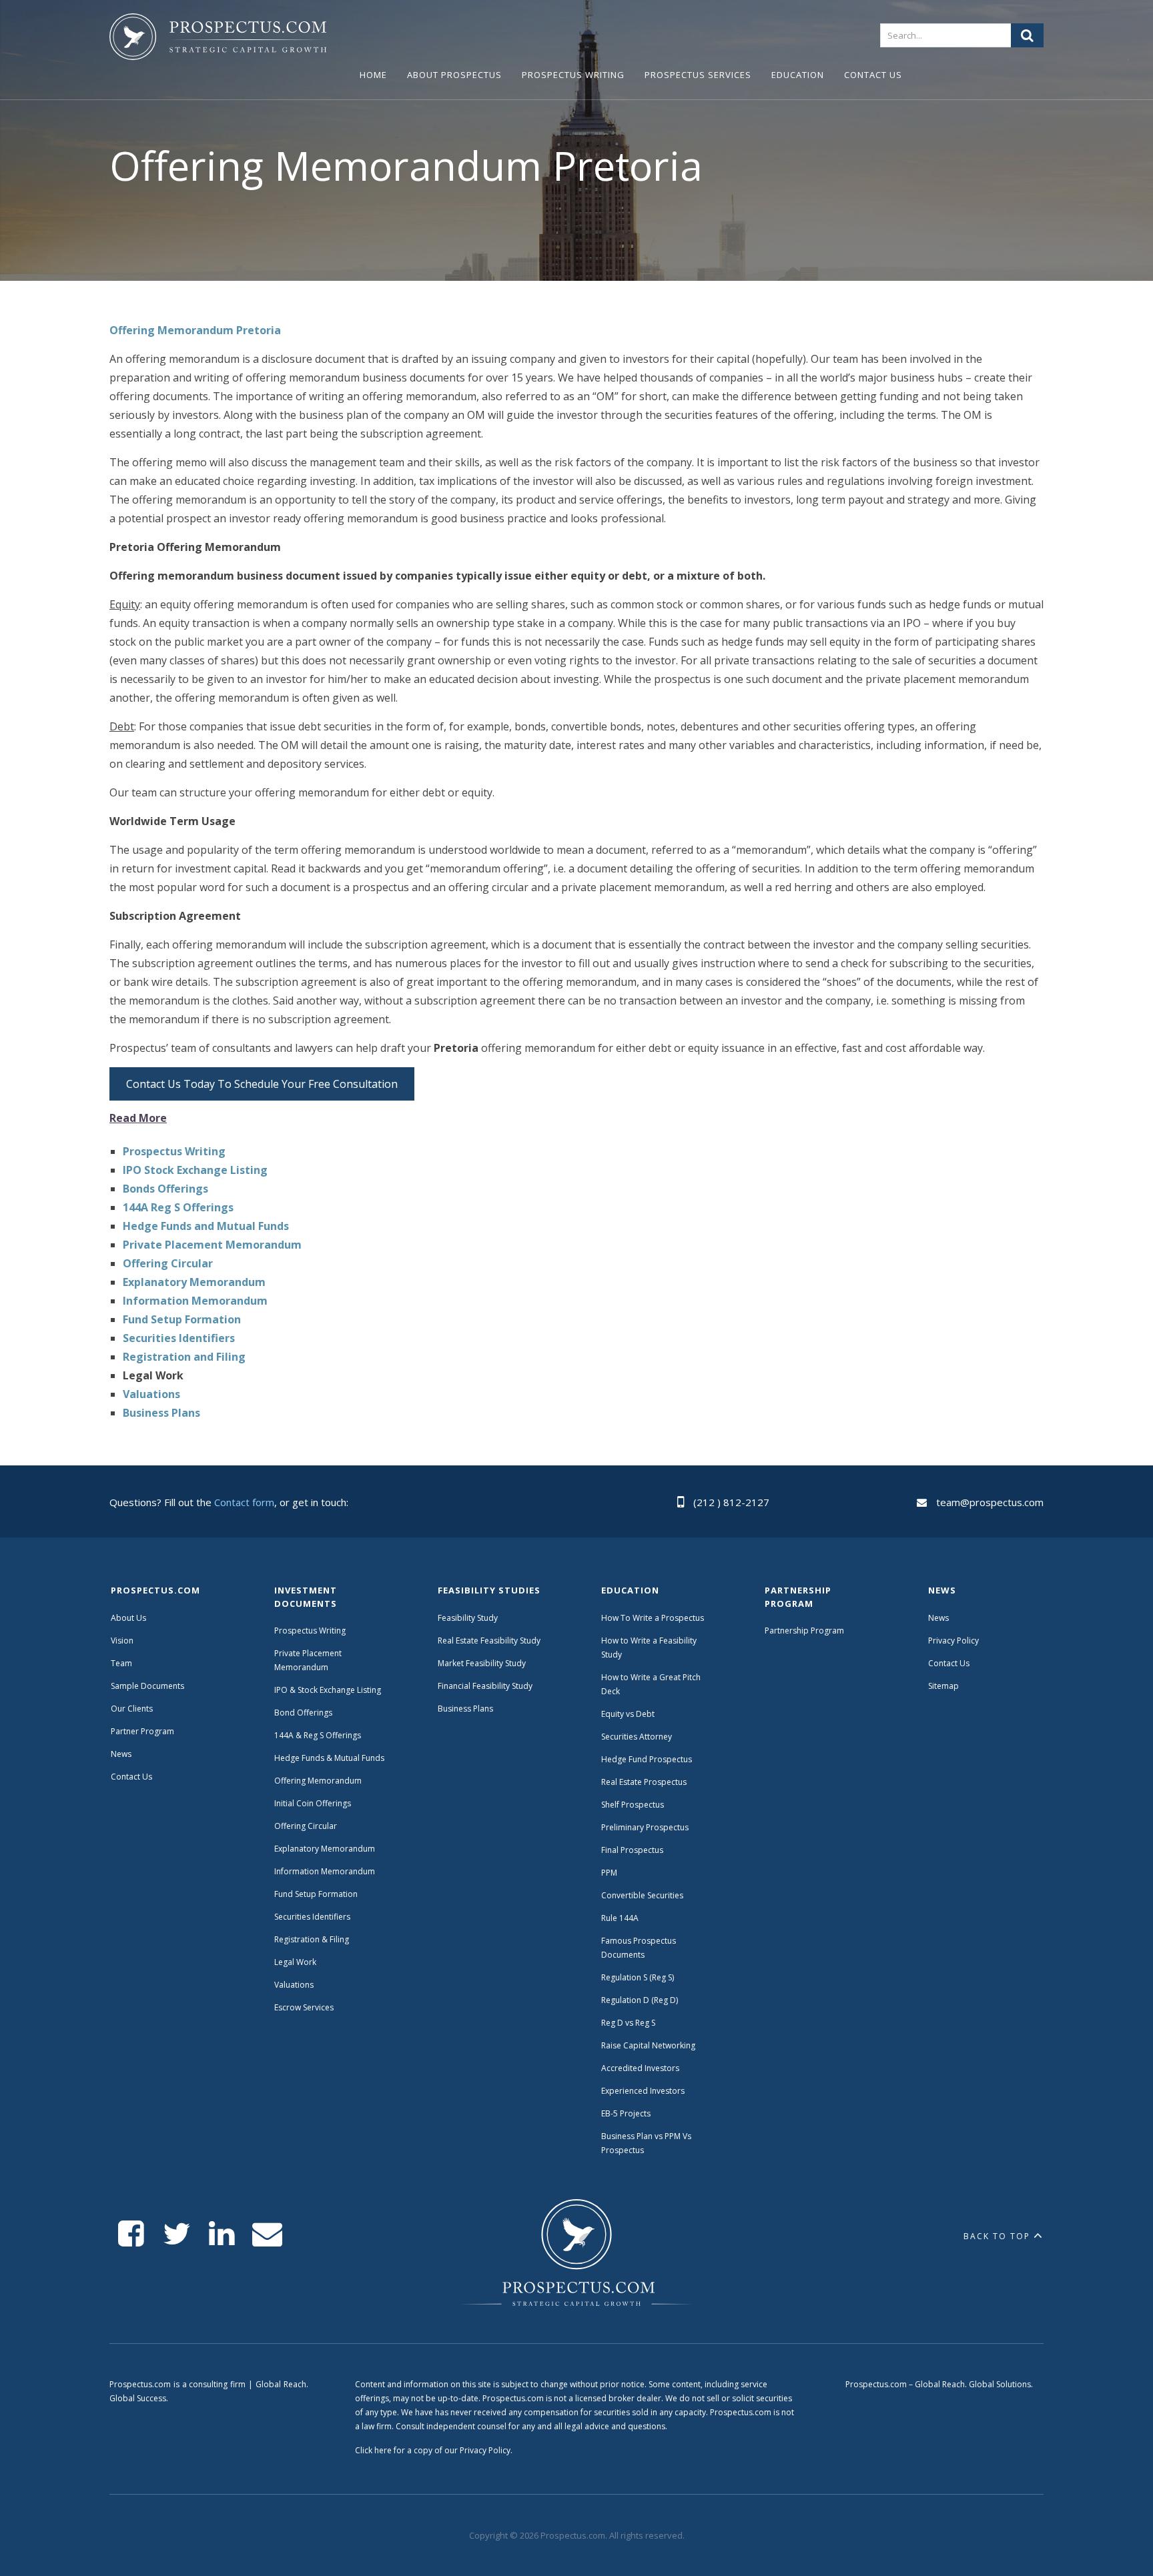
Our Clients (132, 1709)
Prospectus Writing (573, 75)
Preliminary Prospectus (645, 1827)
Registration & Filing (312, 1939)
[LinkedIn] (222, 2234)
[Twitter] (176, 2234)
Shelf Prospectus (633, 1805)
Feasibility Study (468, 1618)
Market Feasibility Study (482, 1663)
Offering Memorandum (318, 1781)
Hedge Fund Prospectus (647, 1759)
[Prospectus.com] (218, 39)
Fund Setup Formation (316, 1894)
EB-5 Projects (626, 2113)
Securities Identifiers (312, 1917)
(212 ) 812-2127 (731, 1502)
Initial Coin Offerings (313, 1803)
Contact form (244, 1502)
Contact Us (873, 75)
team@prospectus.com (990, 1502)
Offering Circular (306, 1826)
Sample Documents (147, 1686)
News (121, 1754)
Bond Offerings (303, 1713)
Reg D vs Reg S (628, 2023)
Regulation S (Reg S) (638, 1977)
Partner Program (142, 1731)
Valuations (294, 1985)
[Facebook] (131, 2234)
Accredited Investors (640, 2068)
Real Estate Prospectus (644, 1782)
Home (373, 75)
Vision (122, 1641)
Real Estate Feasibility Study (489, 1641)
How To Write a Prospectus (653, 1618)
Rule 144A (621, 1918)
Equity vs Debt (628, 1714)
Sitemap (943, 1686)
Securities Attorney (637, 1737)
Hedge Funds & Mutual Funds (329, 1758)
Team (121, 1663)
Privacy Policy (953, 1641)
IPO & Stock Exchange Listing (328, 1690)
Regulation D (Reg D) (640, 2000)
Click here (373, 2450)
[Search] (1027, 35)
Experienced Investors (643, 2091)
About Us (128, 1618)
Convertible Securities (642, 1895)
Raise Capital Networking (648, 2045)
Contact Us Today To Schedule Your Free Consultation (262, 1084)
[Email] (267, 2234)
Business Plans (465, 1709)
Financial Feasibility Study (485, 1686)
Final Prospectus (632, 1850)
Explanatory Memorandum (325, 1849)
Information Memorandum (325, 1871)
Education (798, 75)
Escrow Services (304, 2007)
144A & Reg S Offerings (318, 1735)
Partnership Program (805, 1631)
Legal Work (295, 1962)
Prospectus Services (698, 75)
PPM (609, 1873)
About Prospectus (454, 75)
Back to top (997, 2236)
